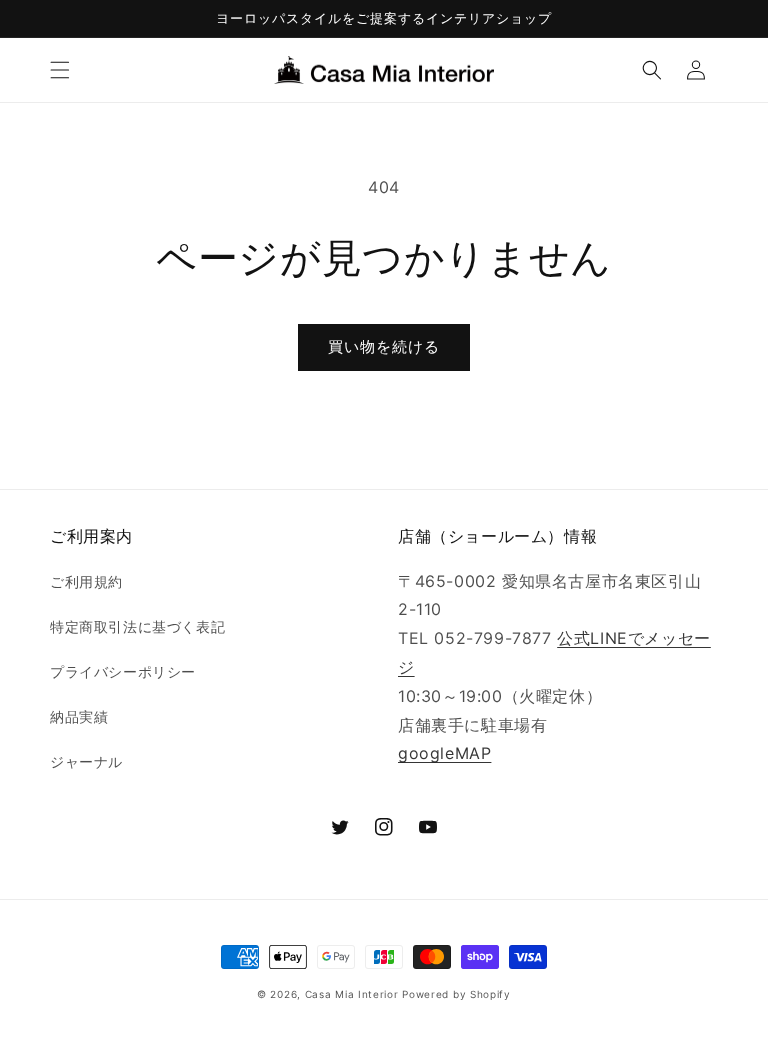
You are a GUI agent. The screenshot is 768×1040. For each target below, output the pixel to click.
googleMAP (444, 753)
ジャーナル (86, 761)
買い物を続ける (384, 346)
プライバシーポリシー (123, 671)
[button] (60, 70)
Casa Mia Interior (352, 994)
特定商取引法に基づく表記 (137, 626)
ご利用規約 (86, 581)
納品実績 (79, 716)
